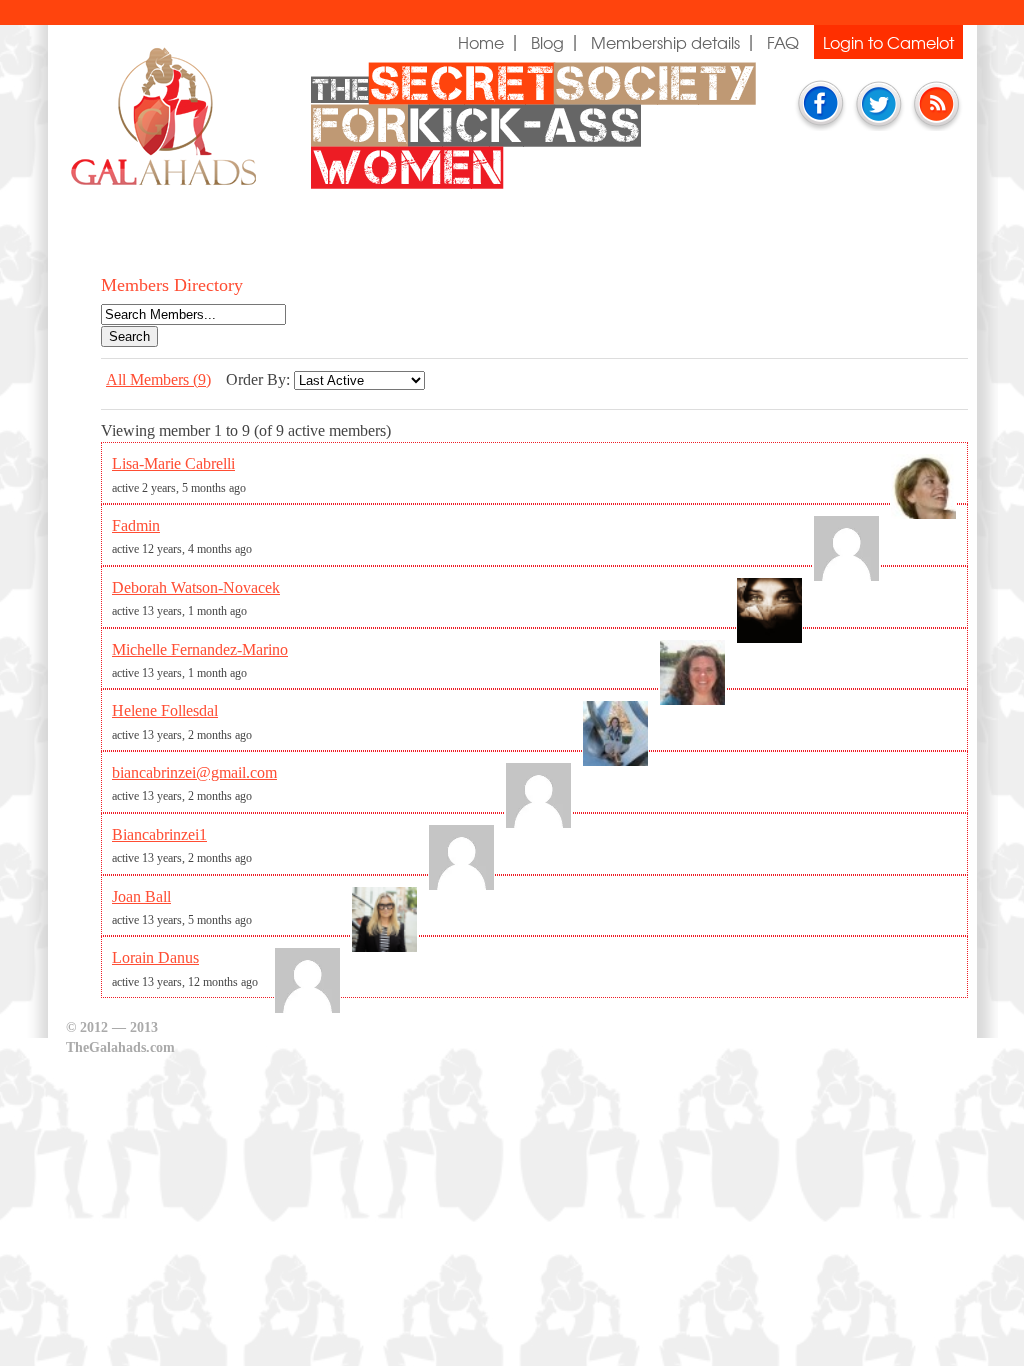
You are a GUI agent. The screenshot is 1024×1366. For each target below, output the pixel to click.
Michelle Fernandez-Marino (200, 649)
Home (481, 42)
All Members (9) (158, 379)
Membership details (665, 42)
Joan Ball (141, 896)
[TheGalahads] (141, 160)
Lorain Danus (155, 957)
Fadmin (136, 525)
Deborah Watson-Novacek (196, 587)
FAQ (783, 42)
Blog (547, 42)
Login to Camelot (888, 42)
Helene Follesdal (165, 710)
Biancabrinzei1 (159, 834)
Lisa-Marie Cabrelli (173, 463)
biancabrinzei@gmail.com (194, 772)
